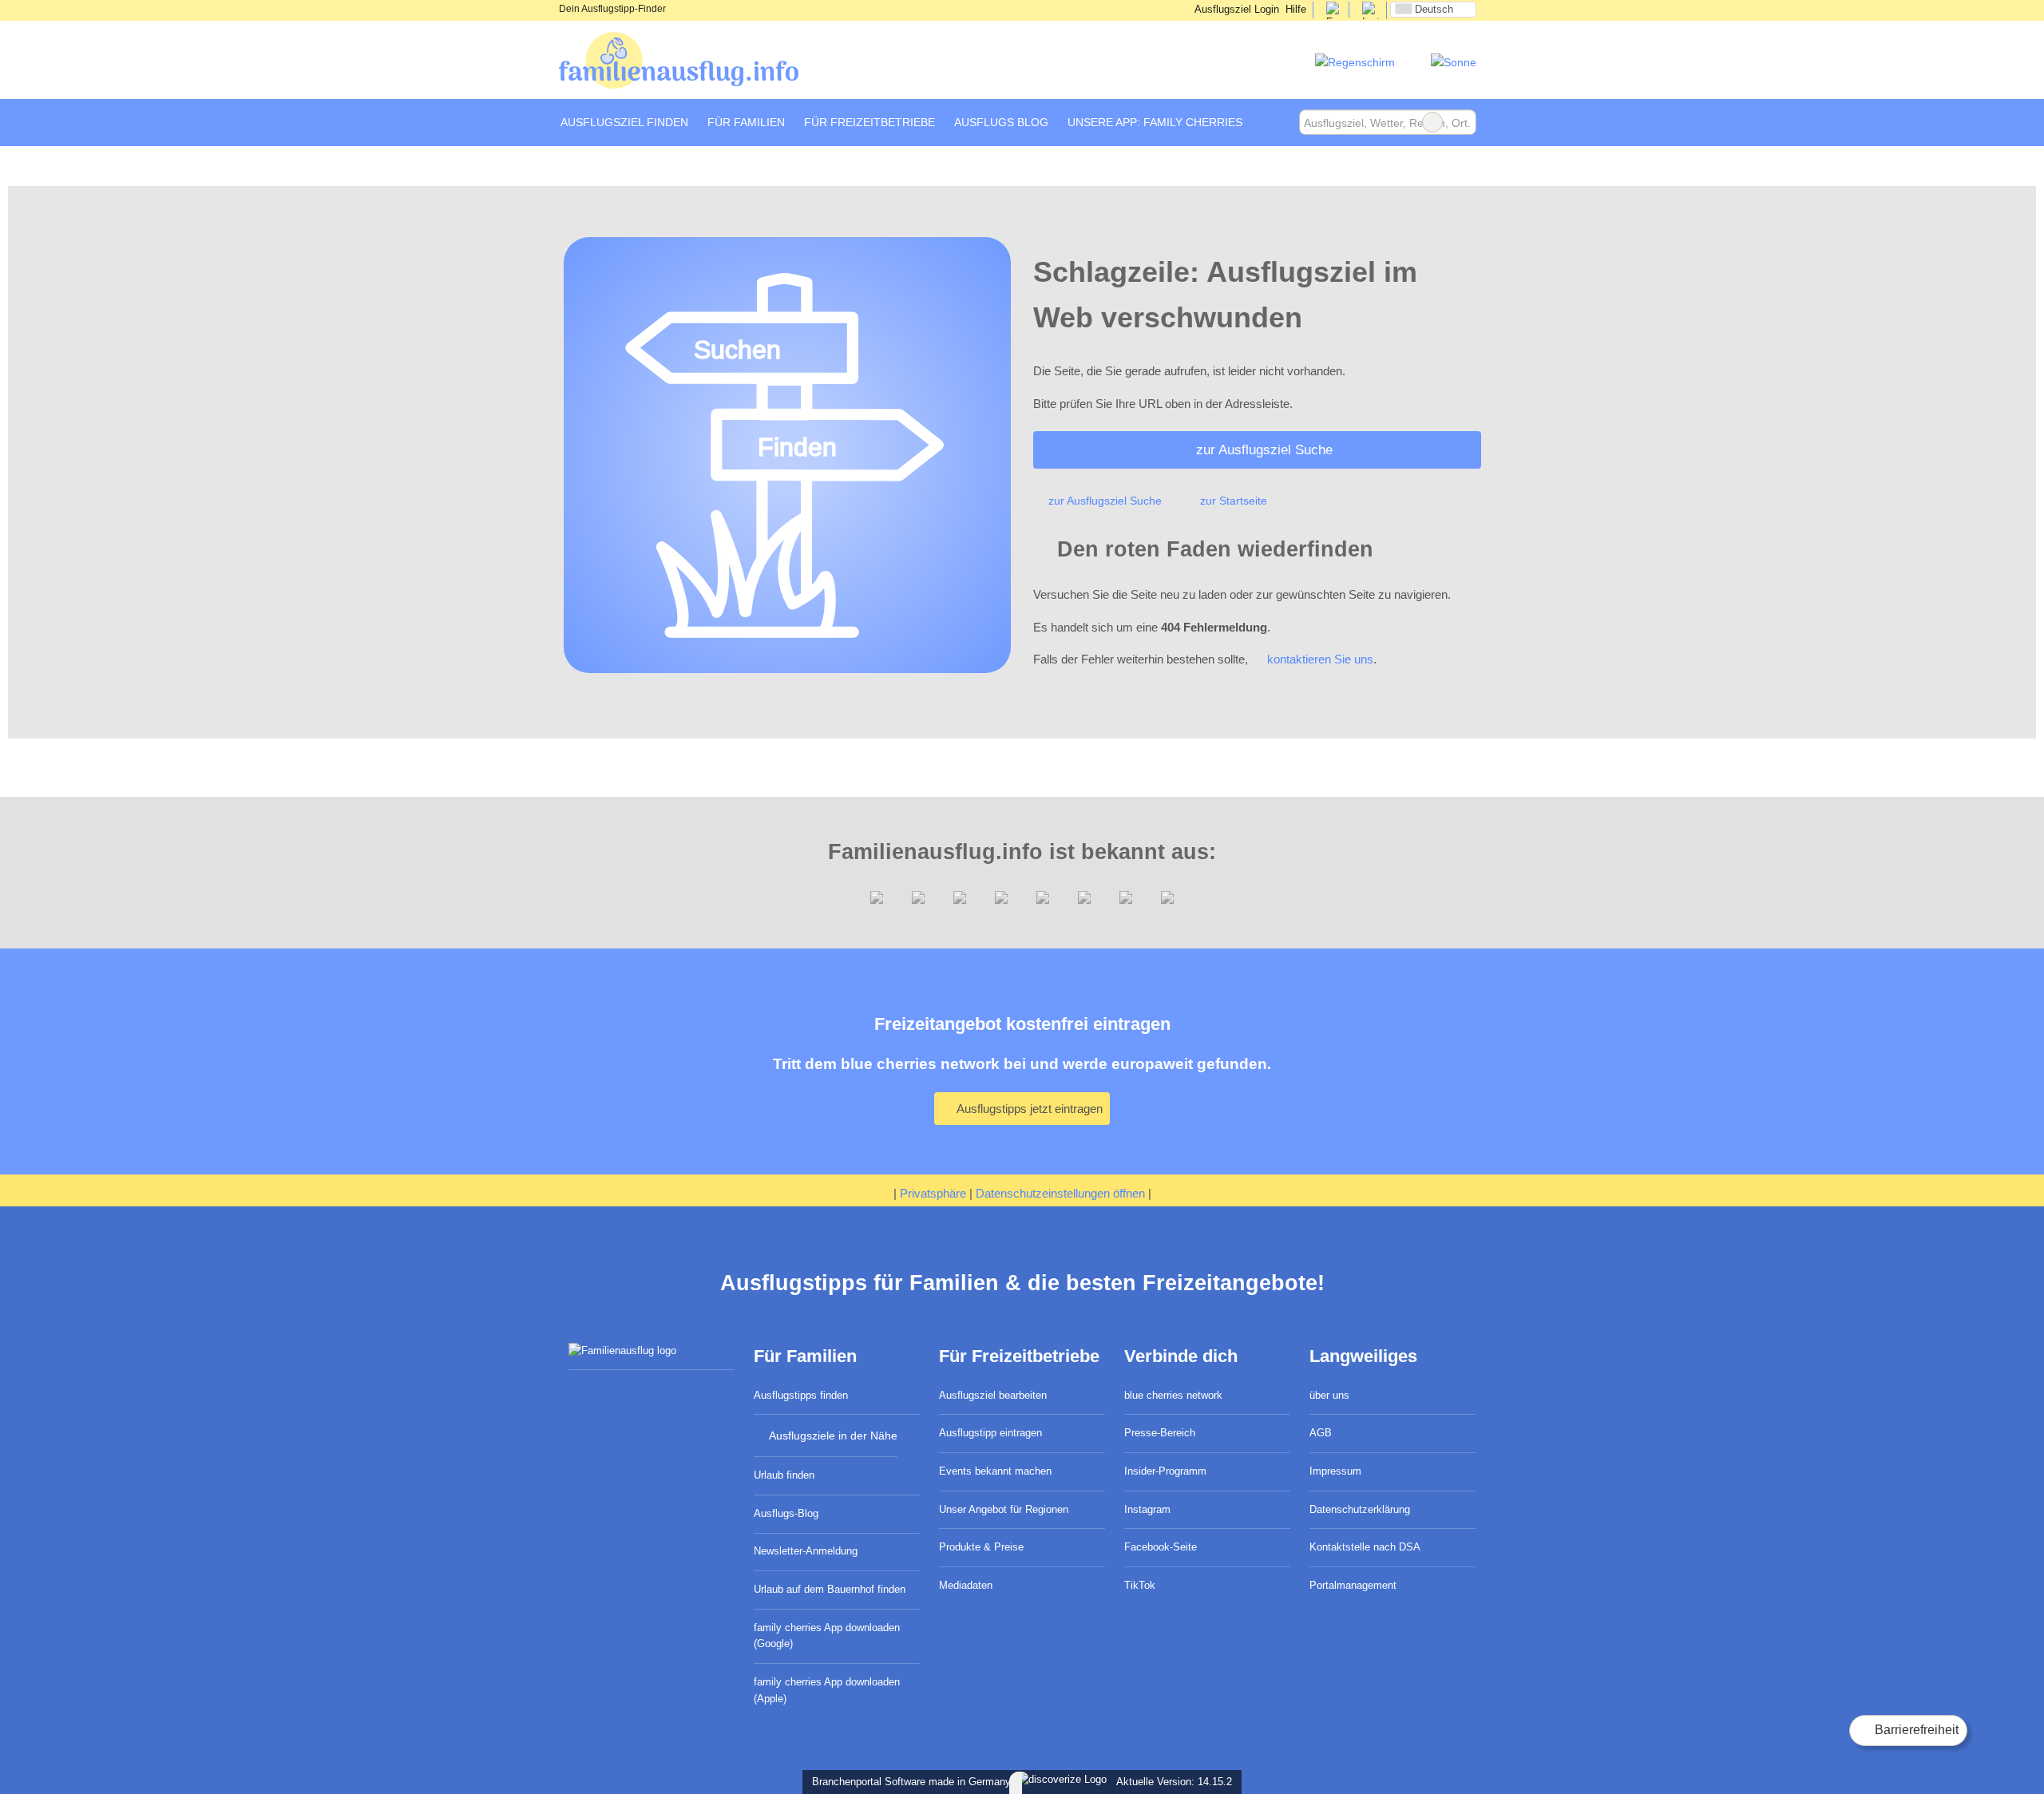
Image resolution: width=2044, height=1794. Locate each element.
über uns (1329, 1395)
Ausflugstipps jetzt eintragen (1028, 1109)
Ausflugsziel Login (1236, 9)
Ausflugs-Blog (786, 1513)
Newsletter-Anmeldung (806, 1551)
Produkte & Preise (981, 1547)
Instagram (1147, 1509)
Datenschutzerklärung (1360, 1509)
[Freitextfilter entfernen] (1432, 122)
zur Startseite (1234, 501)
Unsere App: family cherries (1155, 122)
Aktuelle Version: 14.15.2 (1174, 1782)
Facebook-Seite (1161, 1547)
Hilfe (1296, 9)
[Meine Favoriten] (1276, 123)
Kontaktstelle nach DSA (1365, 1547)
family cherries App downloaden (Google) (827, 1636)
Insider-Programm (1165, 1471)
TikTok (1140, 1585)
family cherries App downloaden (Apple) (827, 1690)
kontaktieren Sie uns (1320, 659)
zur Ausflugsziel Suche (1264, 449)
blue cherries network (1173, 1395)
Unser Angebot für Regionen (1004, 1509)
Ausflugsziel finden (624, 122)
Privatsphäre (933, 1193)
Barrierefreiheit (1915, 1730)
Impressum (1335, 1471)
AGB (1321, 1433)
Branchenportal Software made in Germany (908, 1782)
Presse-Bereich (1160, 1433)
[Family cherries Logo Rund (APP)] (1355, 62)
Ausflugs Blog (1001, 122)
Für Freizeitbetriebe (869, 122)
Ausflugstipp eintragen (990, 1433)
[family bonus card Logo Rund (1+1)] (1454, 62)
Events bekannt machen (995, 1471)
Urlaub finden (784, 1475)
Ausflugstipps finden (801, 1395)
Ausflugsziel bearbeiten (993, 1395)
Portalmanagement (1353, 1585)
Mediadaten (966, 1585)
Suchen (1464, 122)
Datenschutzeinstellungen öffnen (1060, 1193)
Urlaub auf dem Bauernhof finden (830, 1589)
